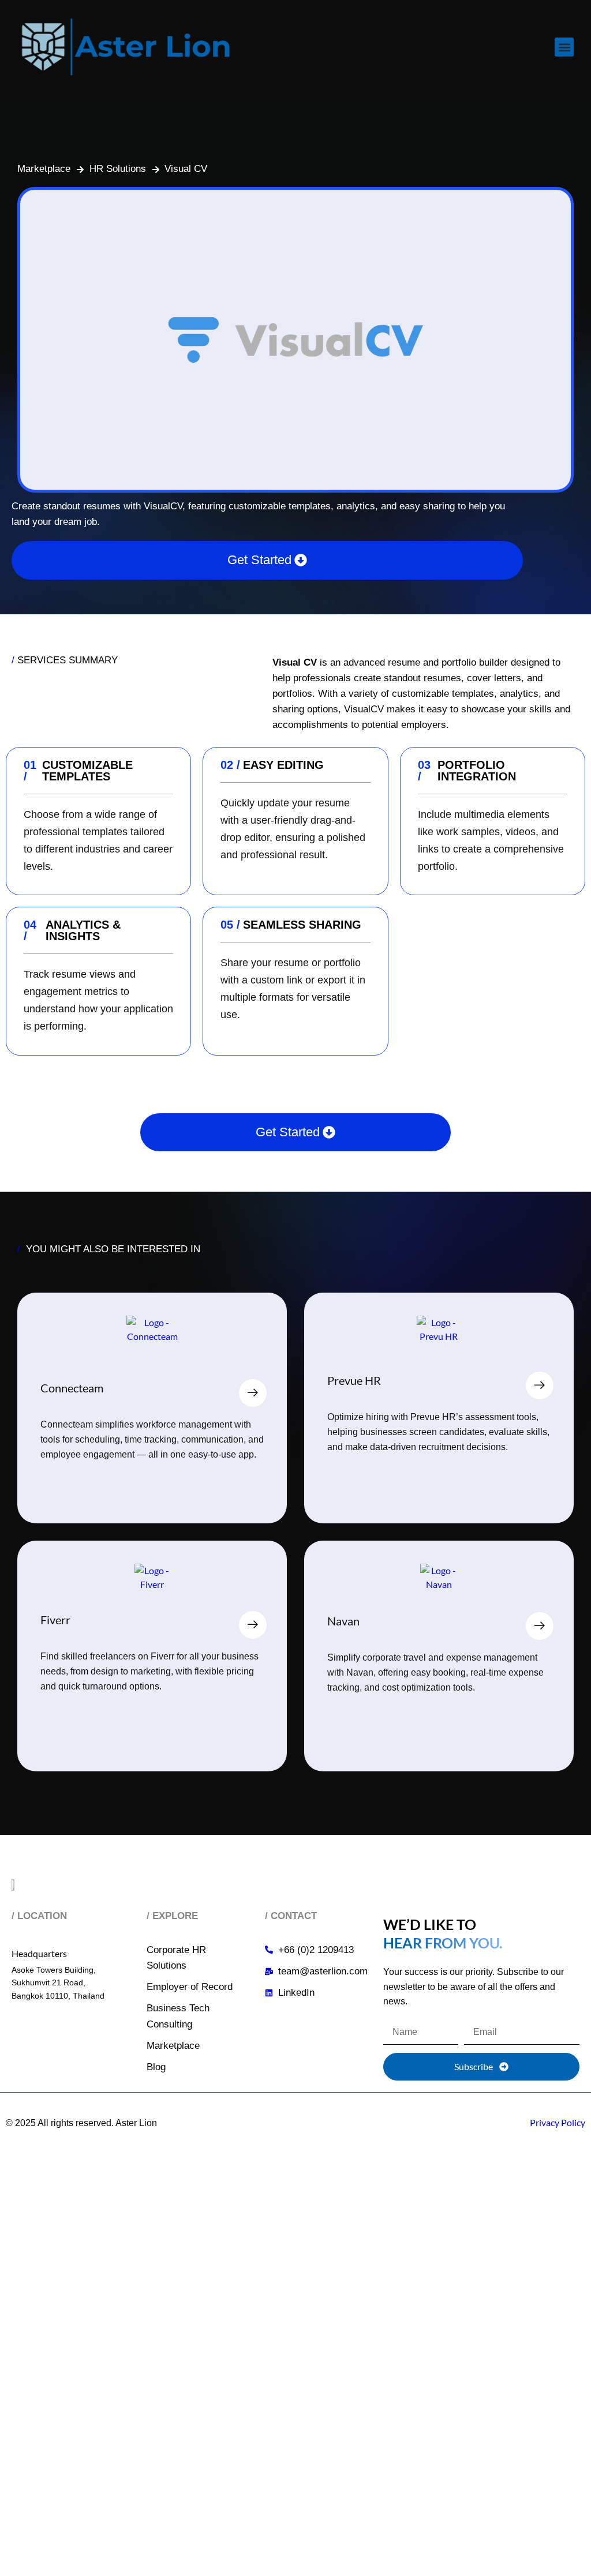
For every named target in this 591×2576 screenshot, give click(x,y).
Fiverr (55, 1620)
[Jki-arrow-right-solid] (253, 1393)
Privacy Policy (558, 2122)
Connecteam (72, 1388)
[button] (564, 47)
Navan (343, 1621)
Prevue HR (354, 1380)
